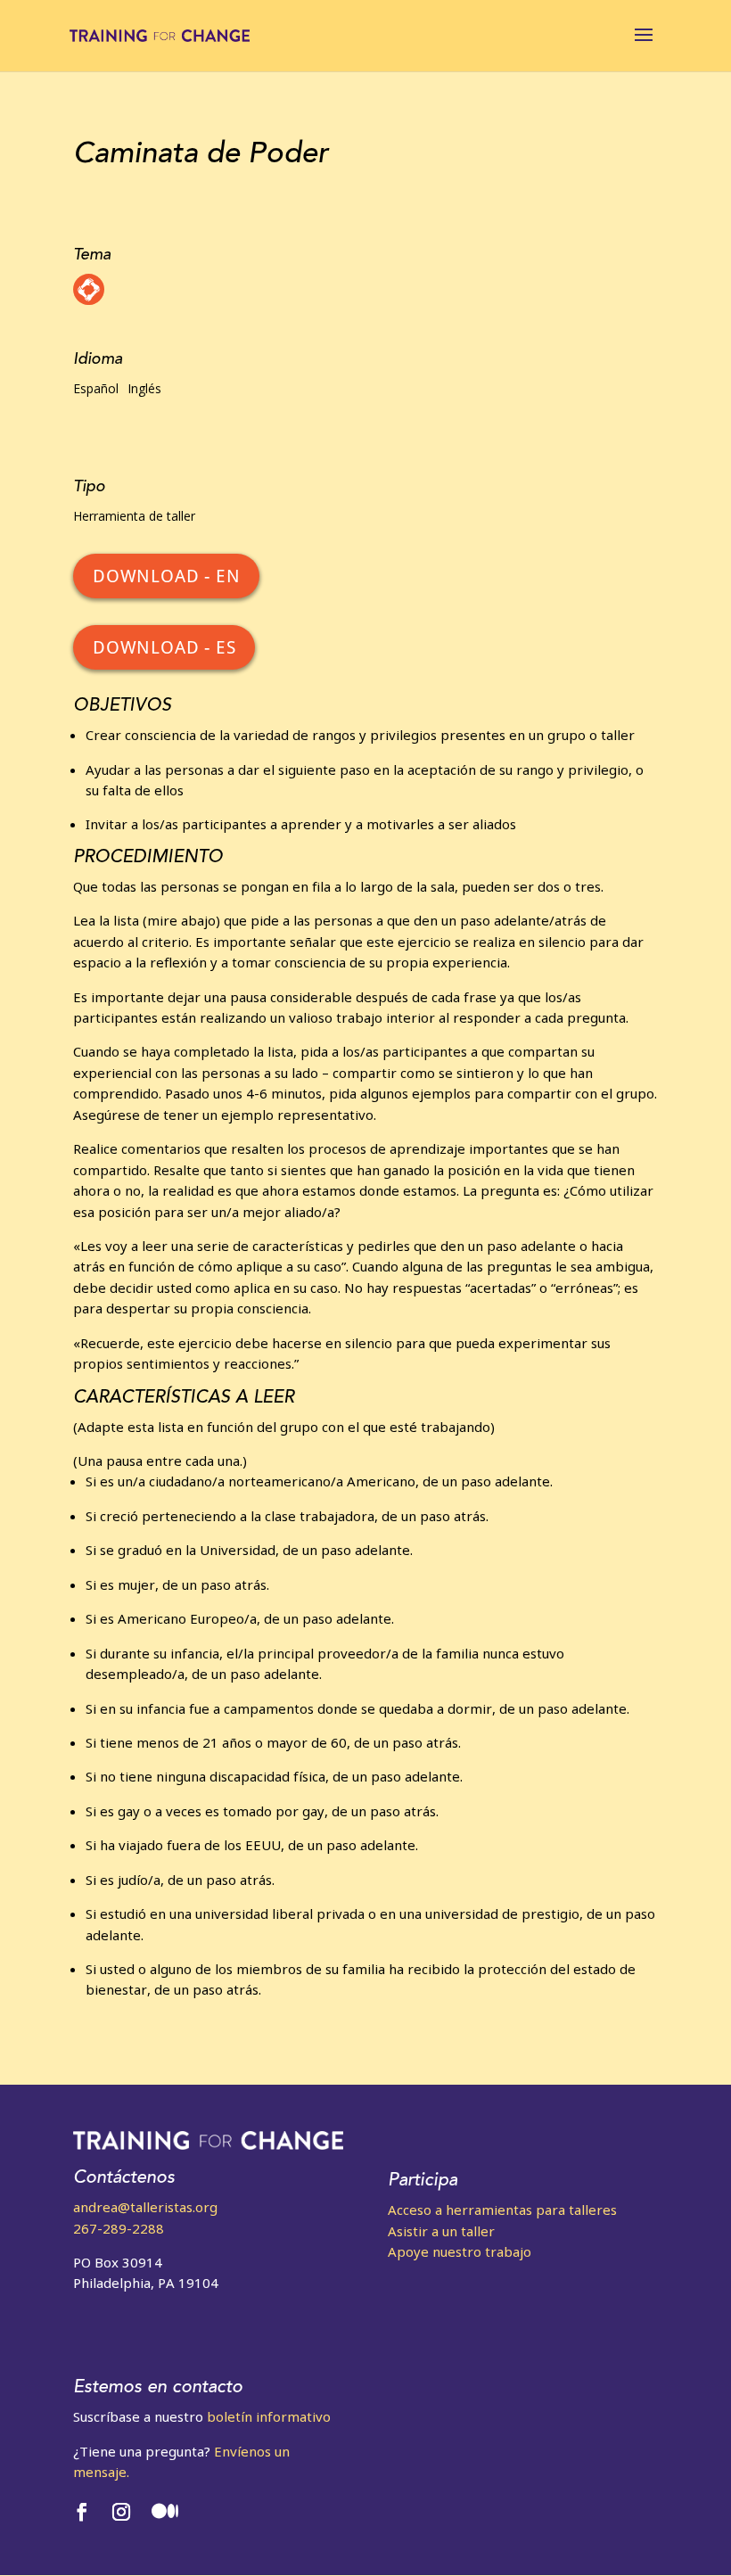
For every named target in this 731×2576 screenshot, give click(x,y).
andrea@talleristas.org (145, 2207)
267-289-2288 (119, 2228)
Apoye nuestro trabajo (460, 2251)
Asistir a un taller (441, 2231)
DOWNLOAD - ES (164, 647)
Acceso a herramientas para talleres (502, 2210)
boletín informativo (269, 2416)
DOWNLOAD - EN (166, 576)
